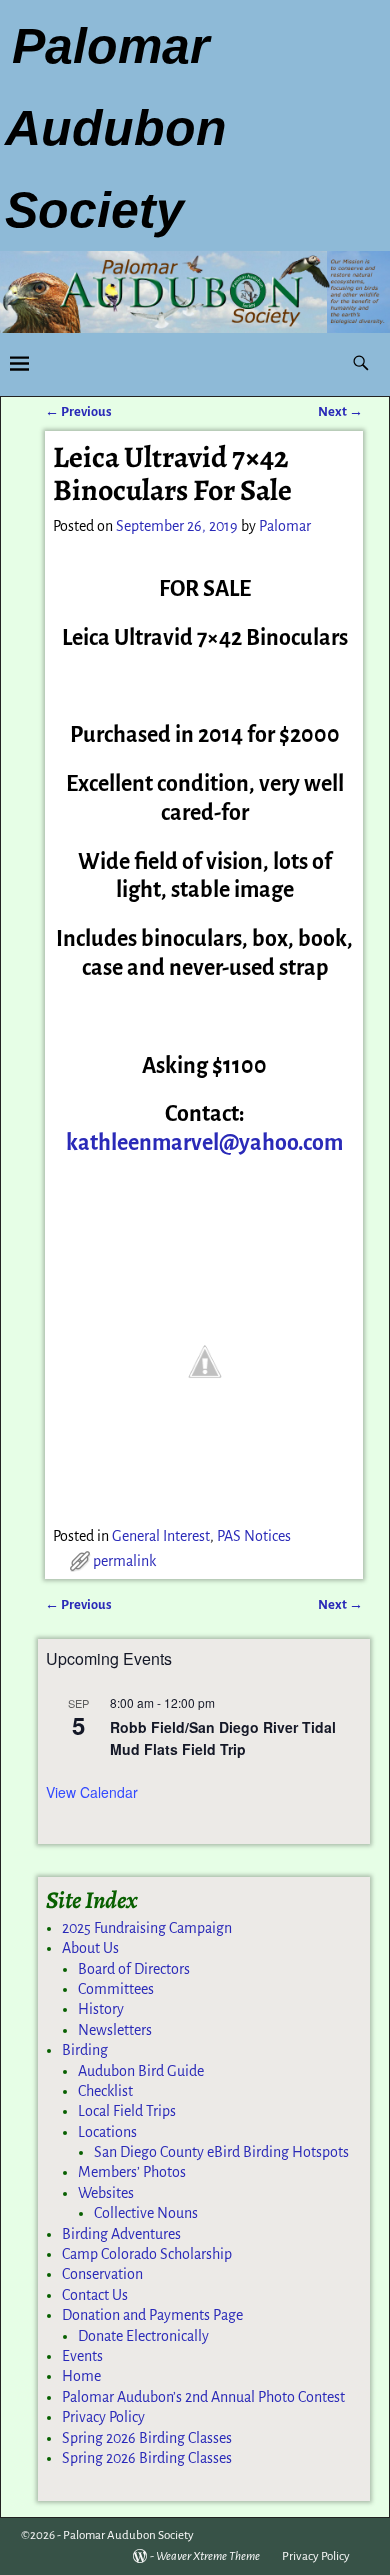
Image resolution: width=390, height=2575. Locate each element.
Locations (107, 2132)
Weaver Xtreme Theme (208, 2556)
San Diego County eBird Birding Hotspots (221, 2152)
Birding (85, 2050)
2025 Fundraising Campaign (147, 1928)
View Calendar (92, 1792)
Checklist (105, 2091)
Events (82, 2356)
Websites (106, 2193)
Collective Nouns (146, 2213)
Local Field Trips (127, 2111)
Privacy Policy (103, 2417)
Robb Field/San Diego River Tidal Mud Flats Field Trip (223, 1738)
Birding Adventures (121, 2234)
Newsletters (115, 2030)
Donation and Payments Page (152, 2315)
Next (340, 411)
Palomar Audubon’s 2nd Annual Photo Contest (203, 2397)
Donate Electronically (143, 2336)
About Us (90, 1948)
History (101, 2009)
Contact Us (95, 2295)
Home (81, 2376)
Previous (78, 411)
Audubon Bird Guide (141, 2071)
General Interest (161, 1536)
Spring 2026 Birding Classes (147, 2438)
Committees (116, 1989)
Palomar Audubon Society (128, 2535)
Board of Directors (134, 1969)
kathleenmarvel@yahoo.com (204, 1143)
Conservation (102, 2274)
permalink (124, 1561)
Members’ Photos (132, 2172)
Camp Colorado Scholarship (147, 2254)
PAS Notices (254, 1536)
